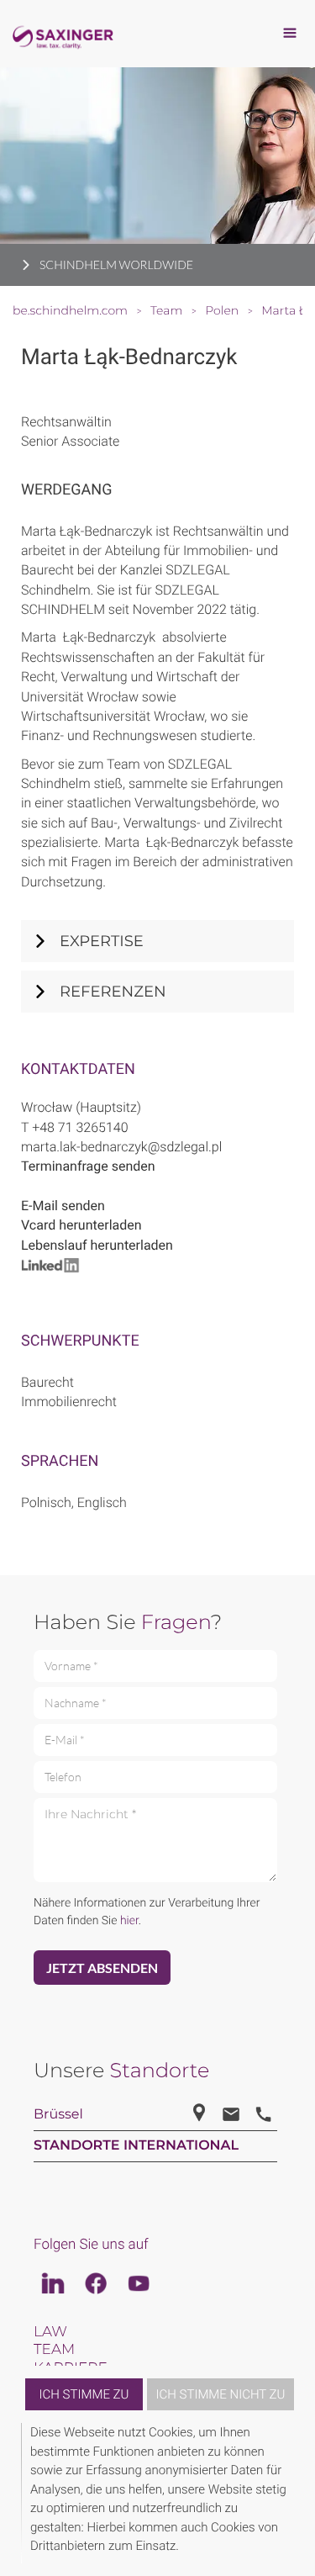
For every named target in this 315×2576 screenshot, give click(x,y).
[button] (291, 2493)
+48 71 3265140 (80, 1127)
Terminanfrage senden (88, 1166)
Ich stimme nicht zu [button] (221, 2394)
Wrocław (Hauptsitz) (81, 1107)
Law (50, 2332)
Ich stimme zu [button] (84, 2394)
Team (54, 2350)
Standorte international (136, 2146)
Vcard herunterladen (81, 1225)
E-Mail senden (63, 1206)
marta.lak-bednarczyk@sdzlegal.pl (121, 1147)
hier (129, 1921)
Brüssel (58, 2115)
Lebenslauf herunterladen (97, 1245)
